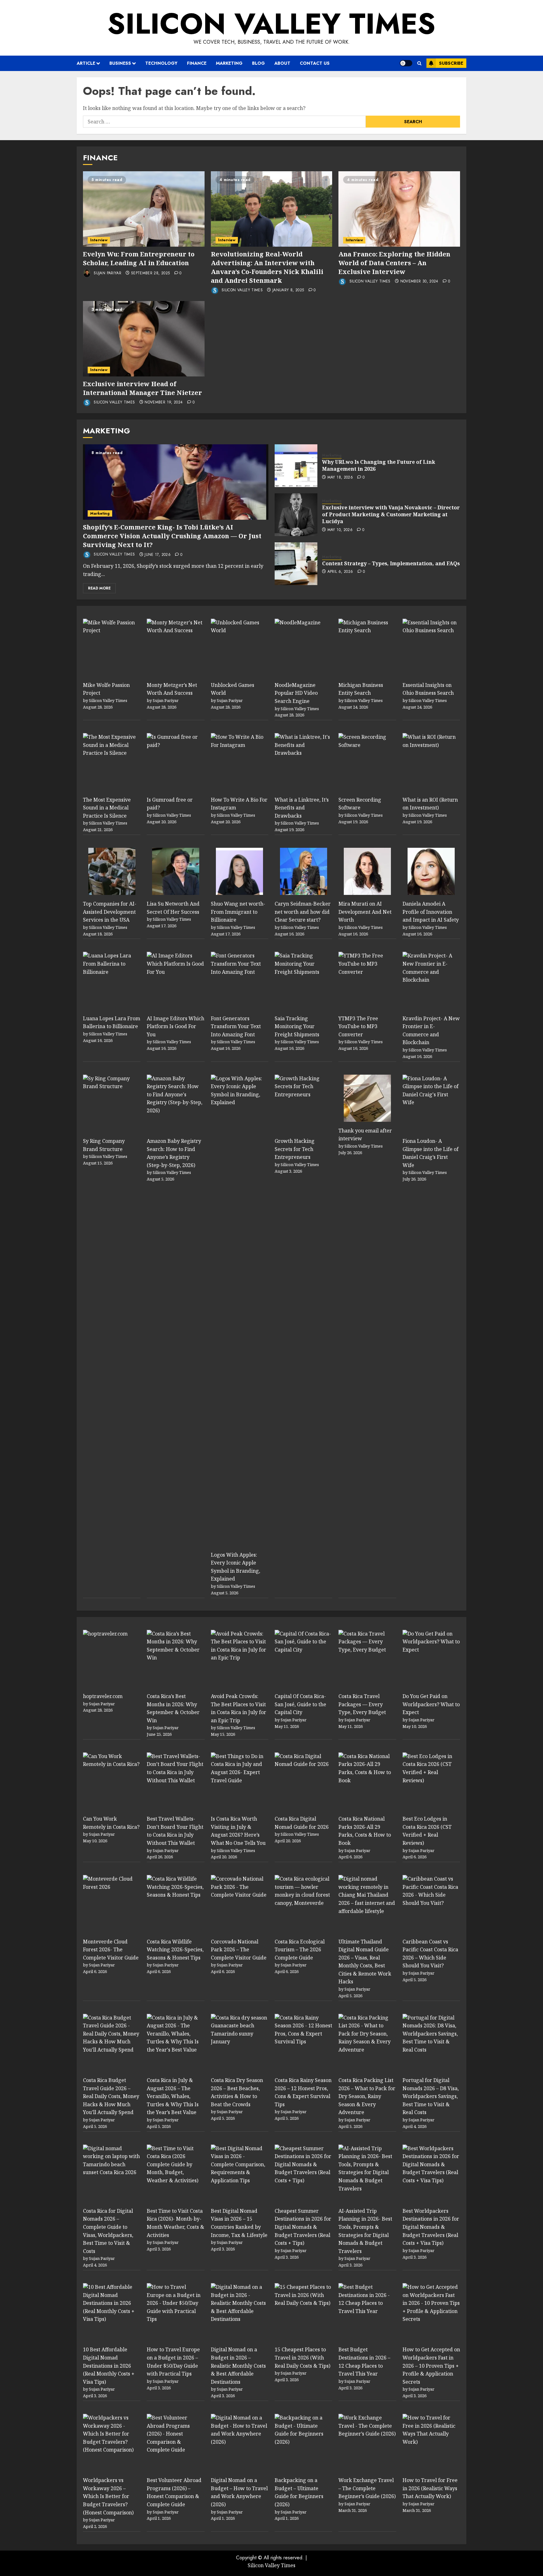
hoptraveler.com (103, 1696)
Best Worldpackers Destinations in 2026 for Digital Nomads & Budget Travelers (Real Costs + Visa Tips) (431, 2227)
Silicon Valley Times (271, 24)
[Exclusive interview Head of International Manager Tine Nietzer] (144, 339)
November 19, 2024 (164, 403)
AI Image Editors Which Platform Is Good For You (176, 1026)
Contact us (315, 63)
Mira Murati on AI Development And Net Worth (365, 912)
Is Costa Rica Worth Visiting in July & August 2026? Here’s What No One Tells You (238, 1831)
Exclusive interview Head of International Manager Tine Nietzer (143, 388)
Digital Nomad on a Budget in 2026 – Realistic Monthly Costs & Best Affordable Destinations (238, 2365)
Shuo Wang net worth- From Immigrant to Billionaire (238, 912)
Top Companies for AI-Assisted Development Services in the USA (110, 912)
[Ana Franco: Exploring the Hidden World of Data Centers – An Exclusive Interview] (399, 209)
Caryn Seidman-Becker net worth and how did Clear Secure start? (303, 912)
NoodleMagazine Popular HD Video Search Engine (296, 693)
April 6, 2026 (340, 572)
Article (86, 63)
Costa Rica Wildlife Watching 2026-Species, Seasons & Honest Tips (175, 1950)
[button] (419, 63)
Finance (197, 63)
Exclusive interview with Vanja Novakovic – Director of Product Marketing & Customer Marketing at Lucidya (391, 515)
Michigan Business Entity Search (361, 689)
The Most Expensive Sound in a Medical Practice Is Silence (107, 808)
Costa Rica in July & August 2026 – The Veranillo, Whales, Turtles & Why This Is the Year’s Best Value (173, 2096)
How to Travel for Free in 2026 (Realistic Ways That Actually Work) (430, 2488)
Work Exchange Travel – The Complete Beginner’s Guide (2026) (367, 2488)
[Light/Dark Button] (406, 63)
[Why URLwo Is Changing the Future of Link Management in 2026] (296, 466)
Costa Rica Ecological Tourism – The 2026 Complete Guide (300, 1950)
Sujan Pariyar (107, 273)
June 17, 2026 (158, 555)
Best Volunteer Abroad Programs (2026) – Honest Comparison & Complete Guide (174, 2492)
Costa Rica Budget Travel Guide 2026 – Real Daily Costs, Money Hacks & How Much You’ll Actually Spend (111, 2096)
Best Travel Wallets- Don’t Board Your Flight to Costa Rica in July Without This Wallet (175, 1831)
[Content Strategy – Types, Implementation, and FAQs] (296, 564)
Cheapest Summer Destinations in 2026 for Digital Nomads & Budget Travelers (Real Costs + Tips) (303, 2227)
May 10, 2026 (340, 530)
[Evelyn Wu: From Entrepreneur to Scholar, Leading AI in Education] (144, 209)
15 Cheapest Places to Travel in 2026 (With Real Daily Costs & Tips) (302, 2357)
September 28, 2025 (150, 273)
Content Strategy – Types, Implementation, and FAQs (391, 563)
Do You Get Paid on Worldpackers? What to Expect (431, 1704)
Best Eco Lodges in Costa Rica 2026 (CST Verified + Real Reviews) (427, 1831)
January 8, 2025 (288, 290)
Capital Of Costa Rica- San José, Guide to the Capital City (300, 1704)
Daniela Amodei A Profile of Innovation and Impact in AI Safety (431, 912)
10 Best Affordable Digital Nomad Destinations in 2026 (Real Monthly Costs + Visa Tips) (109, 2365)
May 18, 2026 (340, 478)
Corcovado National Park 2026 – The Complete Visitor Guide (239, 1950)
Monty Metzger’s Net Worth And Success (172, 689)
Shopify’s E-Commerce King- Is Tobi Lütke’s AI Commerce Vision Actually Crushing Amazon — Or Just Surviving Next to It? (172, 536)
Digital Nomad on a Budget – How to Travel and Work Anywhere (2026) (239, 2492)
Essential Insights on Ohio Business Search (428, 689)
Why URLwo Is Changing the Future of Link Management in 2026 (379, 465)
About (282, 63)
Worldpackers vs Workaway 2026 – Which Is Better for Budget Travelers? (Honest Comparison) (108, 2496)
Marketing (229, 63)
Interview (99, 240)
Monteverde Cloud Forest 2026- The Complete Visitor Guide (111, 1950)
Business (120, 63)
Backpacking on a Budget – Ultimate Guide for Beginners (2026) (299, 2492)
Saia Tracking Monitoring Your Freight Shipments (297, 1026)
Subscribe (451, 63)
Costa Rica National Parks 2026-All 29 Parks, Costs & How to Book (365, 1831)
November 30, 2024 (419, 282)
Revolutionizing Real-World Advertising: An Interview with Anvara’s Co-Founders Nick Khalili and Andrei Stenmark (267, 267)
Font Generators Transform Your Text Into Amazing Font (236, 1026)
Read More (99, 588)
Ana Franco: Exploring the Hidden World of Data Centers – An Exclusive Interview (394, 263)
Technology (161, 63)
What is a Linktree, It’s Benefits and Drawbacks (302, 808)
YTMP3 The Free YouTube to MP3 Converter (358, 1026)
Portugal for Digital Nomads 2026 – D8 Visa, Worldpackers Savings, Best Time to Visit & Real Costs (431, 2096)
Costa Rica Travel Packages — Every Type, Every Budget (362, 1704)
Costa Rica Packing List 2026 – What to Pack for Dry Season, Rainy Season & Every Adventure (367, 2096)
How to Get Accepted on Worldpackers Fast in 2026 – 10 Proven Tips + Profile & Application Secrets (431, 2365)
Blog (258, 63)
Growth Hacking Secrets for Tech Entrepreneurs (295, 1149)
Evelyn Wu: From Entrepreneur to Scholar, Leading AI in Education (139, 258)
